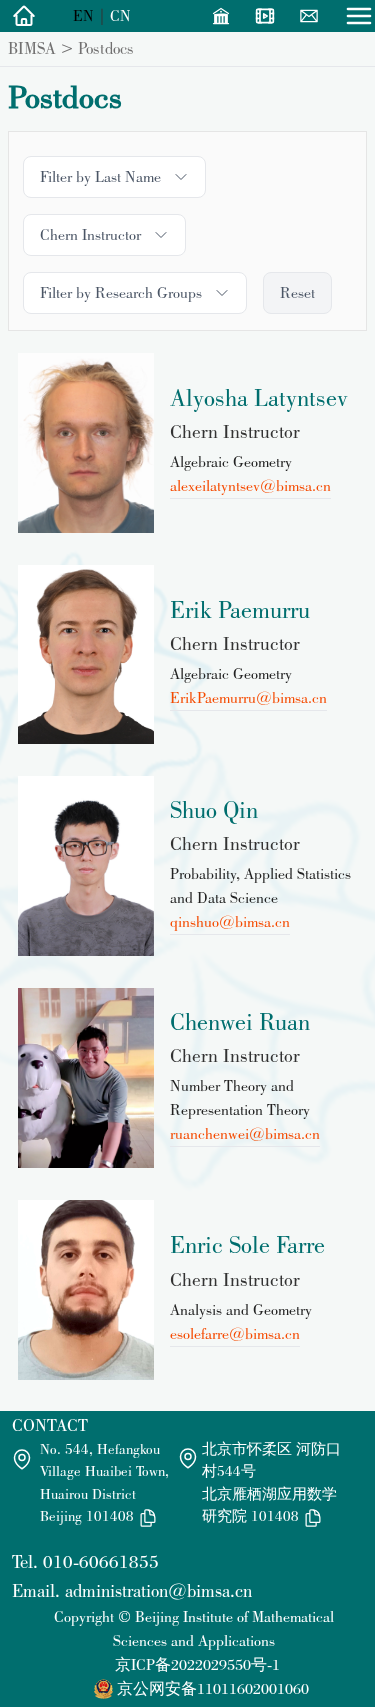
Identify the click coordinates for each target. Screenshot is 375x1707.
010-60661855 (101, 1561)
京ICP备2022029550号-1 (197, 1664)
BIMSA (32, 48)
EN (83, 15)
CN (120, 15)
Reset (297, 292)
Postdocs (106, 48)
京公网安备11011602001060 (213, 1688)
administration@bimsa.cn (158, 1590)
